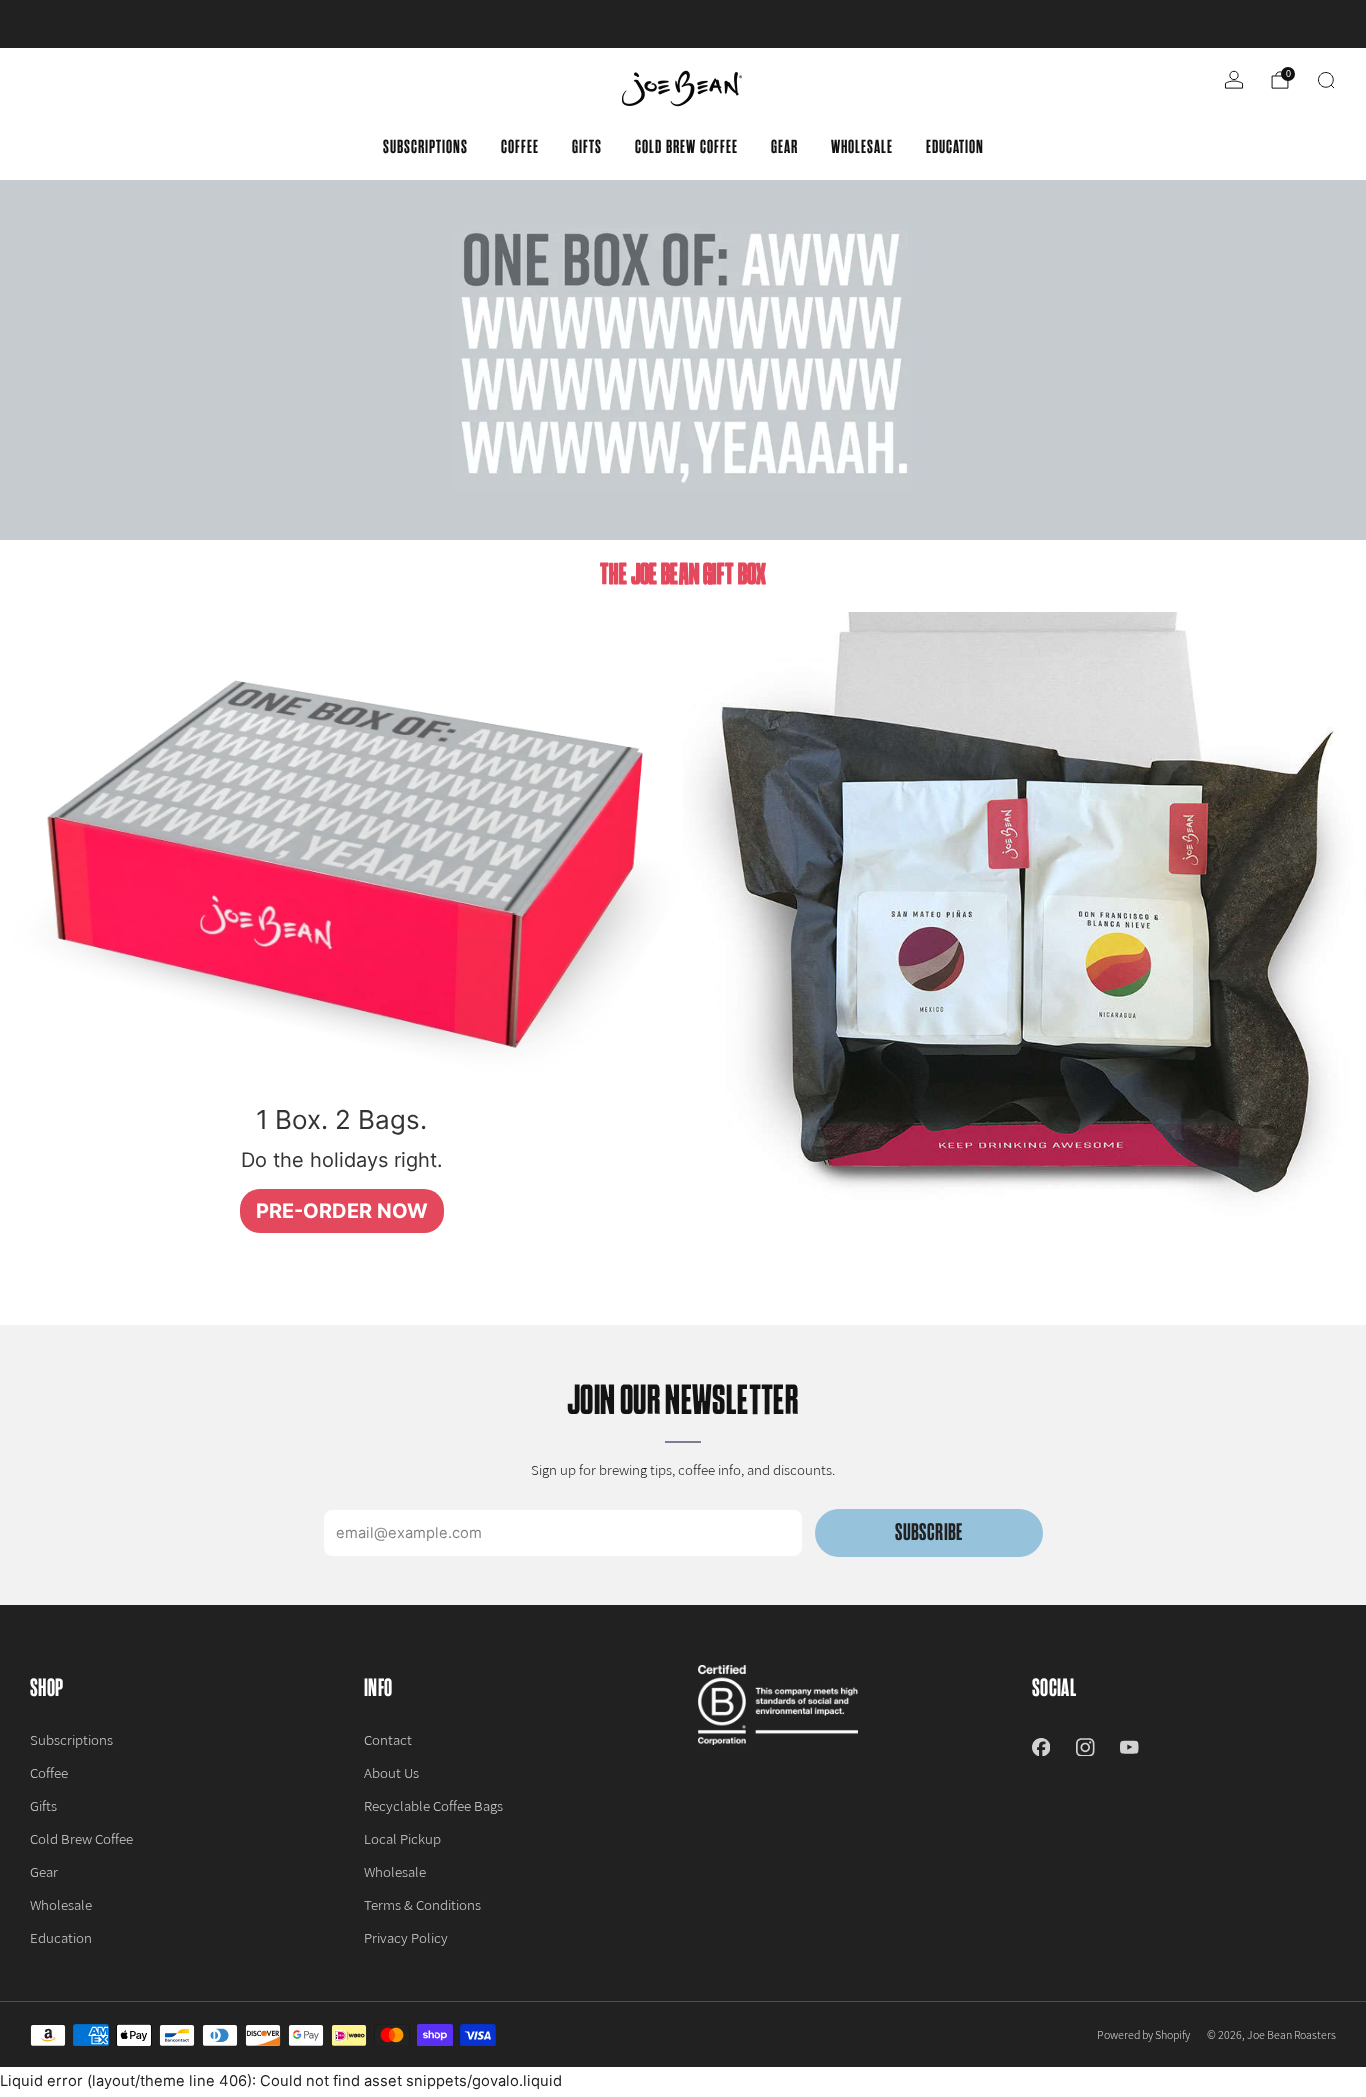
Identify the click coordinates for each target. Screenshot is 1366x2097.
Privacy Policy (406, 1937)
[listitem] (682, 24)
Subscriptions (425, 147)
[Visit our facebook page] (1041, 1747)
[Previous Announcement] (81, 24)
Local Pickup (402, 1838)
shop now (838, 24)
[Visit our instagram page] (1085, 1747)
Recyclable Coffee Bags (433, 1805)
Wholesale (862, 147)
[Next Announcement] (1285, 24)
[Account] (1234, 80)
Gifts (587, 147)
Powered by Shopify (1143, 2034)
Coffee (520, 147)
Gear (784, 147)
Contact (388, 1739)
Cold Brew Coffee (686, 147)
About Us (391, 1772)
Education (955, 147)
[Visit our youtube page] (1129, 1747)
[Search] (1326, 80)
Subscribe (928, 1532)
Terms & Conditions (422, 1904)
